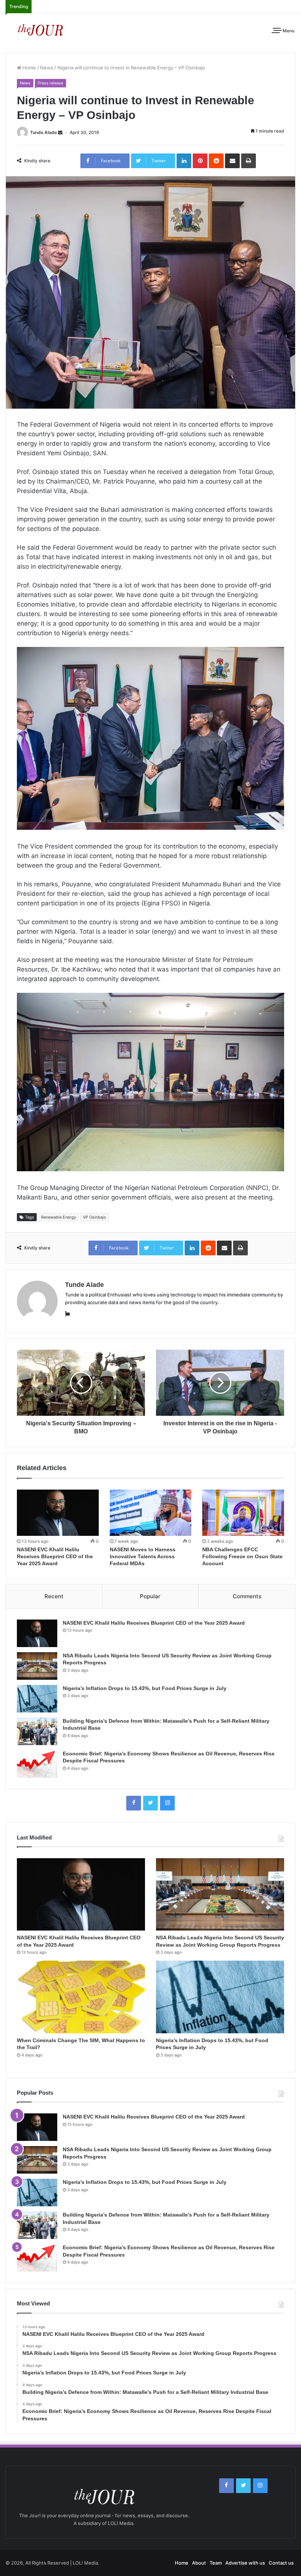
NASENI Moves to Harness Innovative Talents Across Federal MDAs (143, 1556)
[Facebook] (134, 1803)
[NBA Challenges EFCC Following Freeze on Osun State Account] (243, 1513)
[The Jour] (40, 29)
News (47, 68)
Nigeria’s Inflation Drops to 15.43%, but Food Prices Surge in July (145, 1688)
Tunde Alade (43, 132)
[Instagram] (167, 1803)
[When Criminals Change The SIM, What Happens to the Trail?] (81, 1997)
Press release (50, 83)
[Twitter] (150, 1803)
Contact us (281, 2563)
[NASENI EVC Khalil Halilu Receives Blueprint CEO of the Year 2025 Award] (58, 1513)
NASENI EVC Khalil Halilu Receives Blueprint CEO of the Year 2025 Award (55, 1556)
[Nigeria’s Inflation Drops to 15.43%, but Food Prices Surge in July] (37, 1699)
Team (216, 2563)
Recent (54, 1596)
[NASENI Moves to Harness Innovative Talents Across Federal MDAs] (151, 1513)
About (199, 2563)
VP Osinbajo (95, 1217)
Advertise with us (245, 2563)
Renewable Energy (59, 1217)
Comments (247, 1596)
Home (29, 68)
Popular (150, 1596)
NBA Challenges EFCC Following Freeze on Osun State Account (242, 1556)
